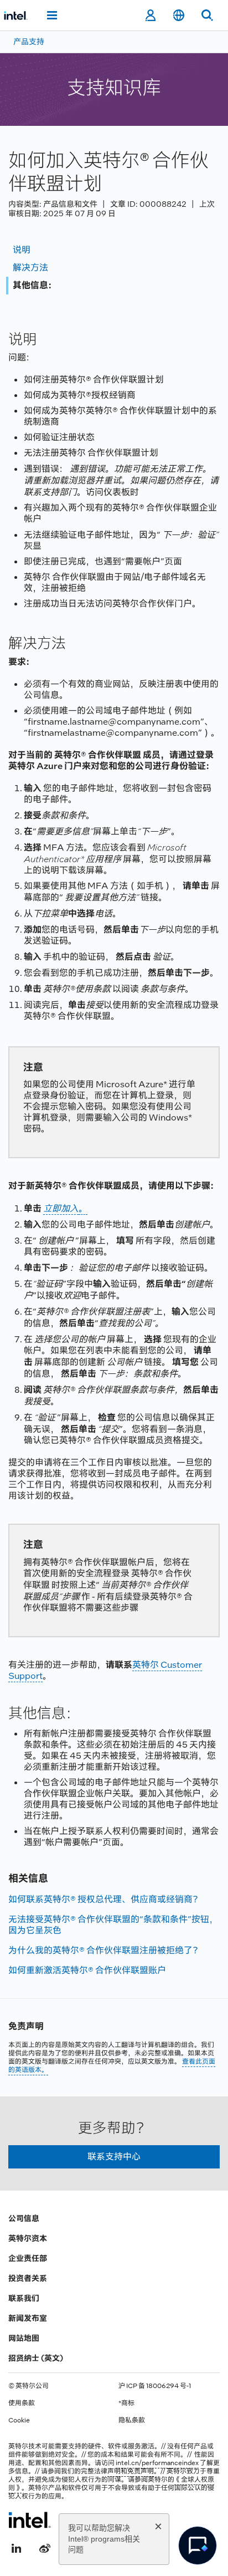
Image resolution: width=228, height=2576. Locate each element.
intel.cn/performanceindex (157, 2463)
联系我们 (24, 2298)
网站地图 (24, 2338)
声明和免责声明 (131, 2471)
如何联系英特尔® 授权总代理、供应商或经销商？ (105, 1899)
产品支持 (29, 42)
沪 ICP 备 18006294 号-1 (155, 2386)
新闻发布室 (28, 2318)
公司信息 (24, 2218)
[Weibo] (45, 2547)
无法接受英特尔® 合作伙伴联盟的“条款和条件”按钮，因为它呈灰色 (113, 1925)
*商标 (126, 2403)
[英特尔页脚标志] (30, 2520)
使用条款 (22, 2403)
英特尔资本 (28, 2238)
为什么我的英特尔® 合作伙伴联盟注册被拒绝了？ (105, 1950)
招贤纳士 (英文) (36, 2358)
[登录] (150, 16)
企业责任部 (28, 2258)
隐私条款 (132, 2420)
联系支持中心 (114, 2157)
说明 (22, 250)
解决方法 (30, 268)
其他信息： (35, 285)
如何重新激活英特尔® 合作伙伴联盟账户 (87, 1970)
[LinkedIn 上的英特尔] (16, 2547)
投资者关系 (28, 2278)
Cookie (19, 2420)
